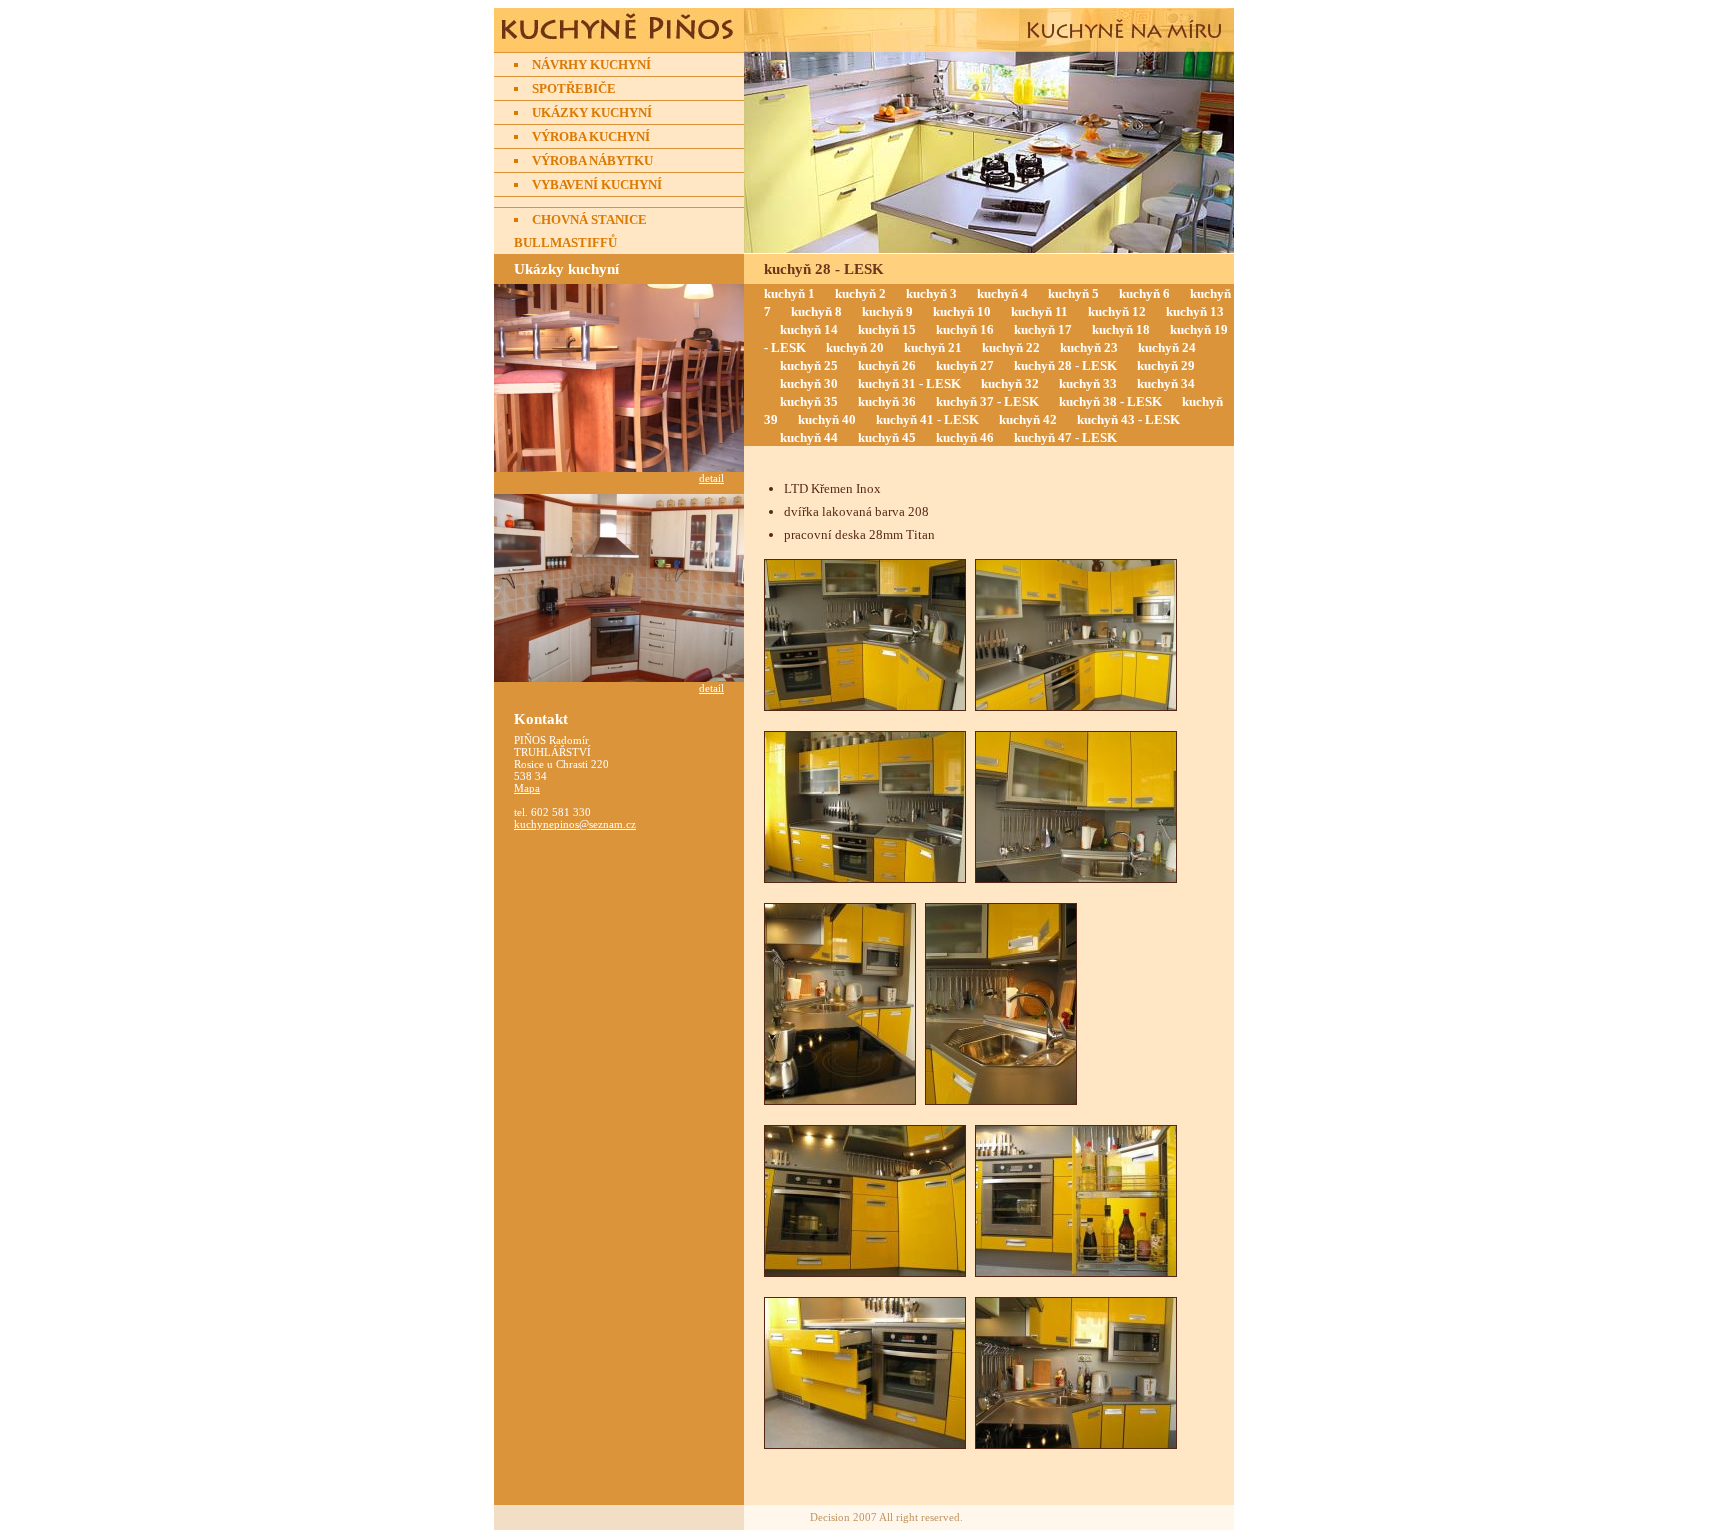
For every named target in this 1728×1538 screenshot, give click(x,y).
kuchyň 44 (809, 437)
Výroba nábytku (592, 160)
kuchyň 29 (1166, 365)
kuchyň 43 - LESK (1128, 419)
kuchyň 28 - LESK (1065, 365)
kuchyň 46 (965, 437)
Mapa (527, 788)
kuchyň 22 (1011, 347)
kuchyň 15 (887, 329)
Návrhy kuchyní (591, 64)
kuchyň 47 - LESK (1065, 437)
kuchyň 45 (887, 437)
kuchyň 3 (931, 293)
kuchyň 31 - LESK (909, 383)
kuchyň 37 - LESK (987, 401)
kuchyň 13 (1195, 311)
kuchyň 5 (1073, 293)
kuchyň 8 (816, 311)
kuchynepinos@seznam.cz (575, 824)
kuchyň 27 (965, 365)
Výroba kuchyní (591, 136)
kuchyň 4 (1002, 293)
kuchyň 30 (809, 383)
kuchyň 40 (827, 419)
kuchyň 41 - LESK (927, 419)
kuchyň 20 (855, 347)
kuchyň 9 (887, 311)
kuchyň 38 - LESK (1110, 401)
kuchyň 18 (1121, 329)
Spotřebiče (574, 88)
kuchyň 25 (809, 365)
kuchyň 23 (1089, 347)
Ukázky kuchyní (592, 112)
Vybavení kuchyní (597, 184)
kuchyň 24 (1167, 347)
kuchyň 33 (1088, 383)
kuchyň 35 (809, 401)
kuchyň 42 (1028, 419)
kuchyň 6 (1144, 293)
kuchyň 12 (1117, 311)
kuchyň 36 (887, 401)
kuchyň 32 (1010, 383)
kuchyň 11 (1039, 311)
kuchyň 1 (789, 293)
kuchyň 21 (933, 347)
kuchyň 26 (887, 365)
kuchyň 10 (962, 311)
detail (711, 478)
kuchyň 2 (860, 293)
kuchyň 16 (965, 329)
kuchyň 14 (809, 329)
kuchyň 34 (1166, 383)
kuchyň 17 (1043, 329)
